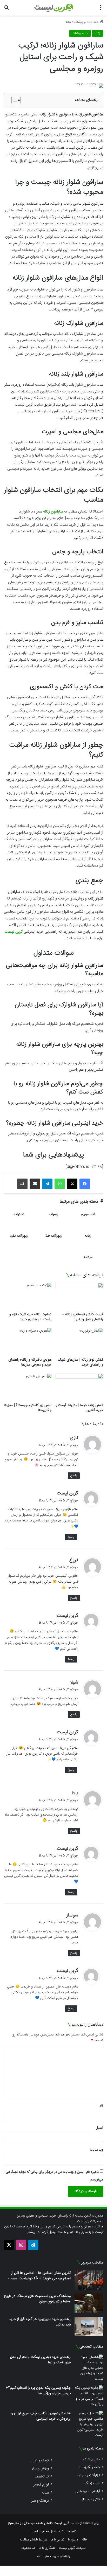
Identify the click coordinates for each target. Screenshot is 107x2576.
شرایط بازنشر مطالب (34, 2540)
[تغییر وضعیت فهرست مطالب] (13, 100)
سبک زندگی (92, 2483)
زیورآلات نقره (19, 1236)
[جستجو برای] (6, 10)
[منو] (101, 10)
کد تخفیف (42, 2477)
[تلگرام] (47, 1184)
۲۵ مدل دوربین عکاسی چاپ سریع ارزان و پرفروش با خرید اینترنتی (41, 2416)
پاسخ (74, 1476)
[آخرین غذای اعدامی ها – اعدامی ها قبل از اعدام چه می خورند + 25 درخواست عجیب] (89, 2280)
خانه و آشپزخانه (89, 2467)
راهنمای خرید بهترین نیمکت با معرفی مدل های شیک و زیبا (40, 2360)
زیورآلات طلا (54, 1236)
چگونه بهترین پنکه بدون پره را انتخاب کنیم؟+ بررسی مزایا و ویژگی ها (38, 2391)
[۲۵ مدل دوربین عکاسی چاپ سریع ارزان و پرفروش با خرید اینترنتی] (89, 2424)
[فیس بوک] (85, 1184)
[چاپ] (22, 1184)
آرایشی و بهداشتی (88, 2491)
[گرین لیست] (54, 8)
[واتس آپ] (60, 1184)
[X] (72, 1184)
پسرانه (53, 1215)
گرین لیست (14, 932)
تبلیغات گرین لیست (72, 2548)
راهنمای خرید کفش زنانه (54, 2556)
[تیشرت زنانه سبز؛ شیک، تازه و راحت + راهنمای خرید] (28, 1296)
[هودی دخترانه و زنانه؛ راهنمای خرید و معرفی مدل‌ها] (28, 1342)
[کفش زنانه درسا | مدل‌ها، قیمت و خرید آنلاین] (79, 1387)
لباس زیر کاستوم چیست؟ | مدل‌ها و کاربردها (28, 1408)
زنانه (68, 22)
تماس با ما (58, 2540)
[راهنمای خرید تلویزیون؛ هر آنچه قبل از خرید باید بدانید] (89, 2326)
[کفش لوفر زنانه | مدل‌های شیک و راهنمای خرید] (79, 1342)
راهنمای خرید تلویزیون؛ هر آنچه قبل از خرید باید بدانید (40, 2322)
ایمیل (99, 2128)
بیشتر (31, 2232)
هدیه (45, 2493)
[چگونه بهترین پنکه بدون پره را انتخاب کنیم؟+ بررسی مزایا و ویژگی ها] (89, 2396)
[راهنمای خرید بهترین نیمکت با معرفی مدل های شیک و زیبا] (89, 2368)
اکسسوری (88, 1215)
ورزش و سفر (40, 2468)
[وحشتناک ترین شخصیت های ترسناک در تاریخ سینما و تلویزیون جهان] (89, 2303)
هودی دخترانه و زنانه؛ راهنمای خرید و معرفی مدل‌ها (30, 1362)
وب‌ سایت (96, 2150)
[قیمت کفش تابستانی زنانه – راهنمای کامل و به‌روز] (79, 1296)
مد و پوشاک (82, 22)
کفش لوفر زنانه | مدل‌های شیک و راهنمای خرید (81, 1362)
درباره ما (73, 2540)
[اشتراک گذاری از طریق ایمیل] (35, 1184)
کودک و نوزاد (40, 2460)
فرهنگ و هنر (40, 2501)
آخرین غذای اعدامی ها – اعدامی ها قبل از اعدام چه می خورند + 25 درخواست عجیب (39, 2276)
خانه (97, 22)
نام (101, 2106)
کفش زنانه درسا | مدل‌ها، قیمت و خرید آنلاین (79, 1408)
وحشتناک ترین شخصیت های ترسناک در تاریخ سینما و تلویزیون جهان (37, 2299)
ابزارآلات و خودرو (88, 2475)
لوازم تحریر (41, 2485)
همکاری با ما (47, 2548)
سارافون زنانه (53, 512)
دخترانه (19, 1215)
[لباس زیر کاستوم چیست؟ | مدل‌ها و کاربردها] (28, 1387)
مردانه (88, 1257)
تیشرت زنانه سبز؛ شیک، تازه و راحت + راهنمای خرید (30, 1317)
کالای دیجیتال (91, 2499)
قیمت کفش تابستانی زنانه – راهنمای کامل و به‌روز (83, 1317)
